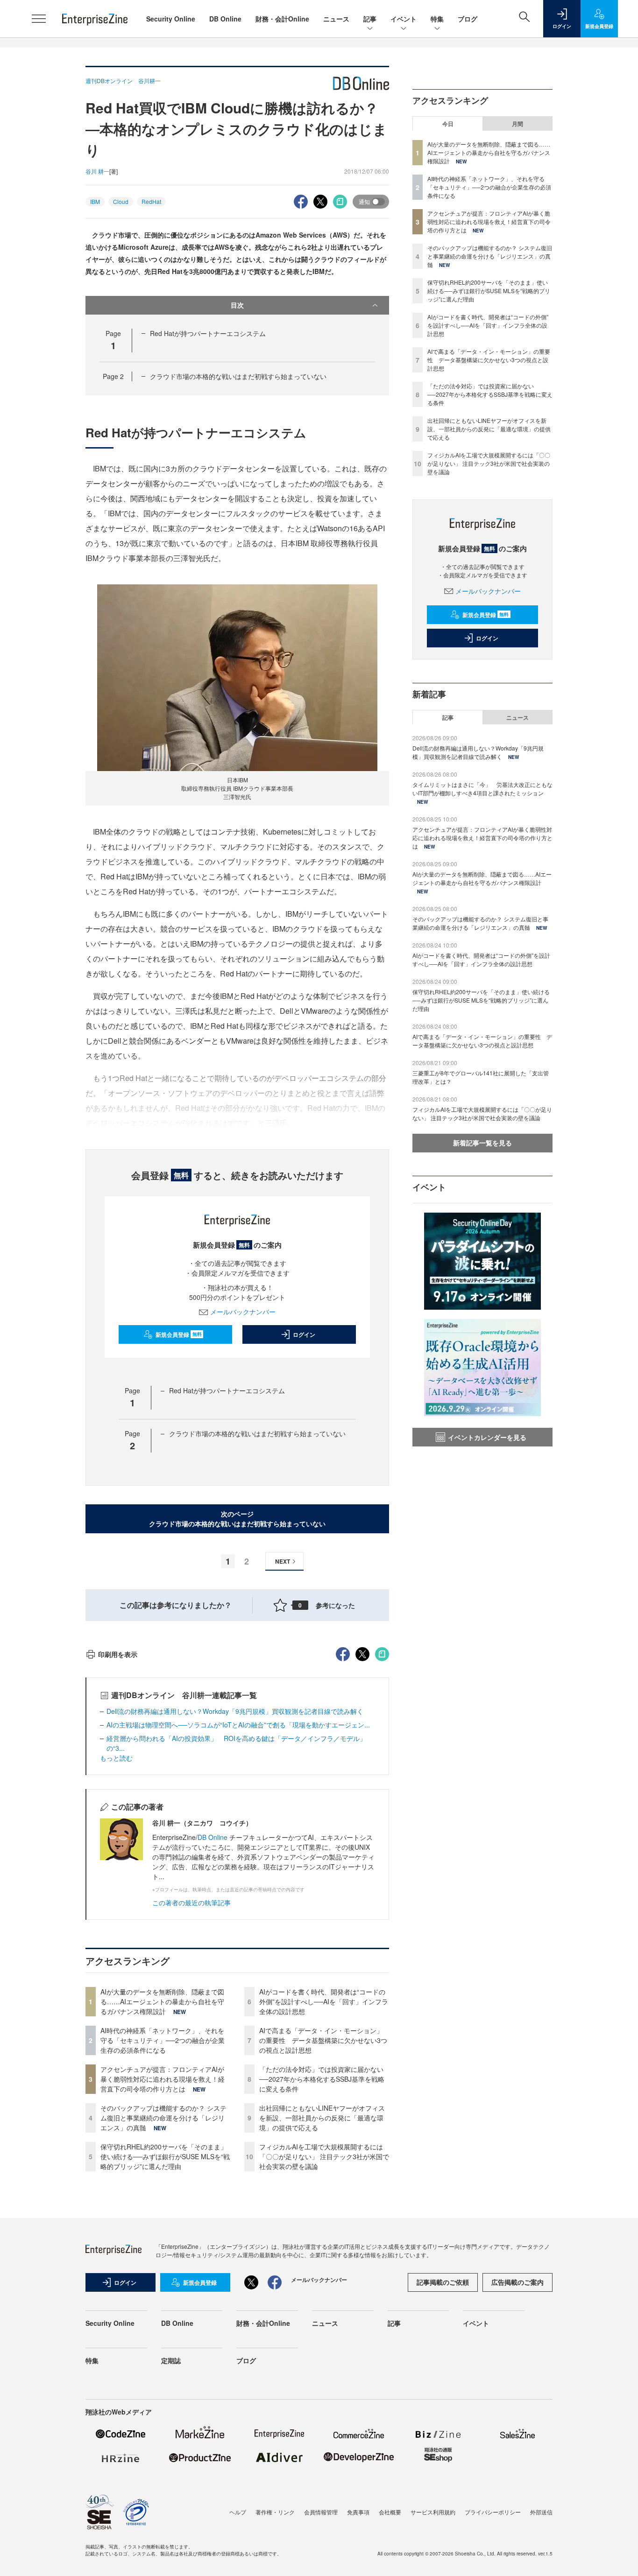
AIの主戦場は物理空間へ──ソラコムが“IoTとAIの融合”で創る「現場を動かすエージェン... (238, 1725)
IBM (95, 201)
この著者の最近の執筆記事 (191, 1902)
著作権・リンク (275, 2512)
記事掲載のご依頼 (443, 2282)
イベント (404, 19)
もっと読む (116, 1758)
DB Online (225, 19)
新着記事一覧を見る (482, 1143)
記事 (370, 19)
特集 (437, 19)
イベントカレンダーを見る (487, 1437)
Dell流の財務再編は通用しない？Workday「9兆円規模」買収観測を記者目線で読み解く (235, 1711)
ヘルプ (238, 2512)
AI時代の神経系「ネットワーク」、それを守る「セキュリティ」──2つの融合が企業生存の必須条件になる (163, 2040)
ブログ (468, 19)
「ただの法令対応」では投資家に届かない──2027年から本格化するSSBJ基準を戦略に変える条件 (322, 2079)
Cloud (121, 201)
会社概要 (390, 2512)
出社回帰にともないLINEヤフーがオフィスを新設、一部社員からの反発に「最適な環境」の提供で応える (322, 2118)
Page (113, 376)
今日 (448, 124)
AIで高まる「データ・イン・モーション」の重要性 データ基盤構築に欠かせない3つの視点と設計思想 (323, 2040)
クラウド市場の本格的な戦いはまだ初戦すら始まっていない (238, 376)
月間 (517, 124)
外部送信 (541, 2512)
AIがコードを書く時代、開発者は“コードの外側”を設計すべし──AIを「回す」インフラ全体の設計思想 (324, 2001)
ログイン (304, 1334)
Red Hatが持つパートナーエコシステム (208, 333)
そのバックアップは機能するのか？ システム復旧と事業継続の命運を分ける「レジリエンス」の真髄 (163, 2118)
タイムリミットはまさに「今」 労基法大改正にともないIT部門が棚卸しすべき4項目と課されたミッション (482, 789)
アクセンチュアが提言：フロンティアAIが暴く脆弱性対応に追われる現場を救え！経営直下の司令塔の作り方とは (163, 2079)
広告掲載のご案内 (517, 2282)
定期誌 (171, 2360)
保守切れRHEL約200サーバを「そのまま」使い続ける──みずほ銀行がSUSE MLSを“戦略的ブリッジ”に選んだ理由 (165, 2156)
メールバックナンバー (243, 1312)
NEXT (283, 1561)
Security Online (171, 19)
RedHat (151, 201)
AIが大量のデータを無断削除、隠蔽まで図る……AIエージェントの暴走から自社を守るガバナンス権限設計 (162, 2001)
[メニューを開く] (39, 19)
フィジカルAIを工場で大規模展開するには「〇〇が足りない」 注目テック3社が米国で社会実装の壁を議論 (324, 2156)
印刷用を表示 (118, 1654)
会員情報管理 (321, 2512)
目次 (237, 305)
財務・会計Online (282, 19)
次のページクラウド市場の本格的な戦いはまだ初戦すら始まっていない (237, 1519)
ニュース (336, 19)
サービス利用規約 (433, 2512)
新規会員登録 (179, 1334)
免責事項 (358, 2512)
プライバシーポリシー (493, 2512)
